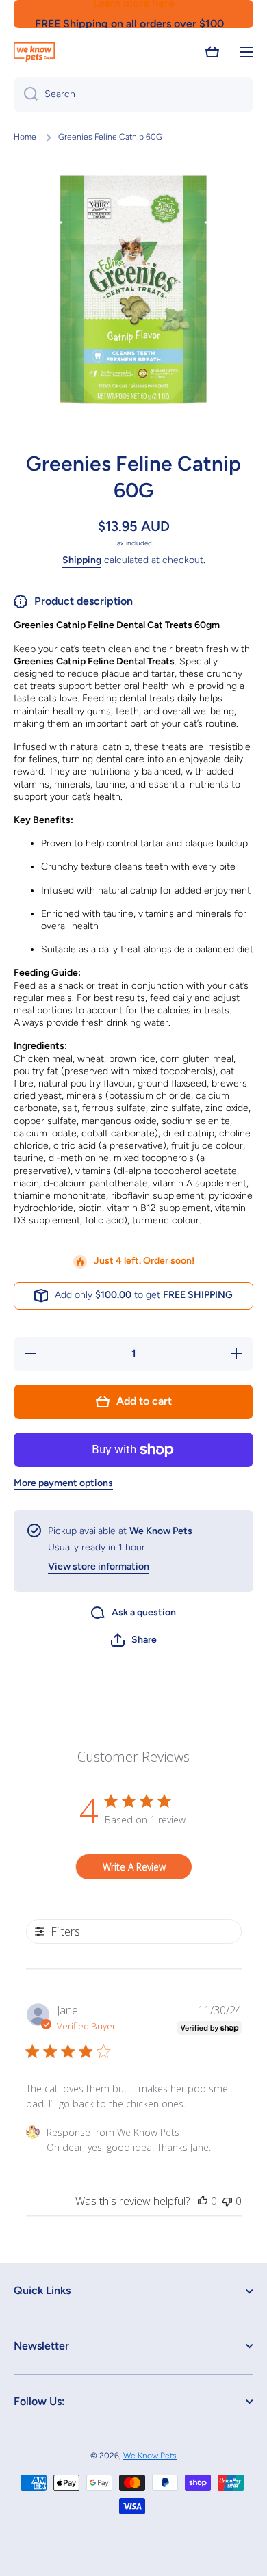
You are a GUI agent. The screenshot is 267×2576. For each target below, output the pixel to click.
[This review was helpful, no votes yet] (203, 2201)
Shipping (82, 560)
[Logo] (34, 52)
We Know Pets (150, 2456)
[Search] (26, 94)
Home (25, 137)
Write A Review (134, 1867)
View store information (99, 1566)
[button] (212, 52)
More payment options (63, 1483)
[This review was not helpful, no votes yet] (227, 2201)
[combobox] (133, 94)
